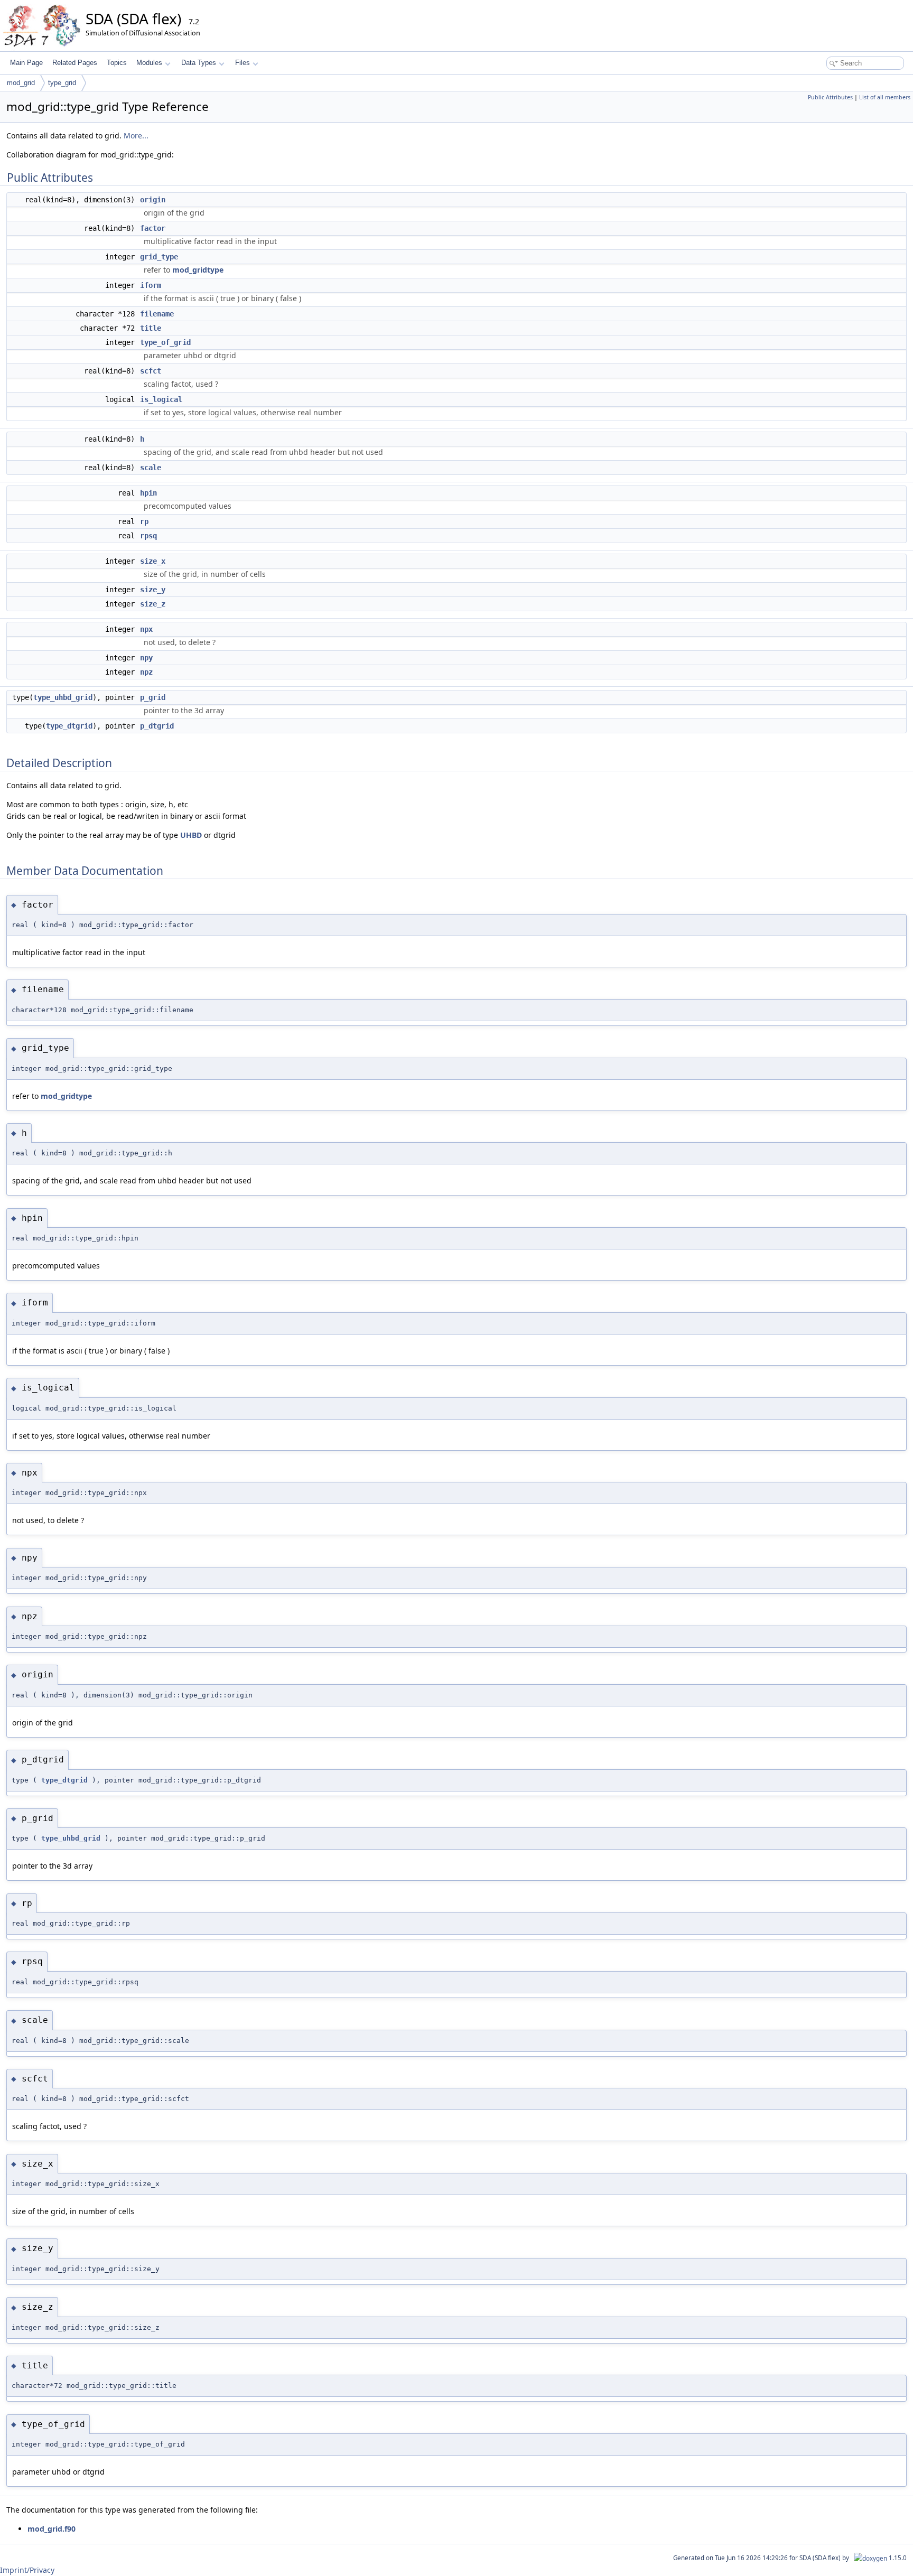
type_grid (62, 83)
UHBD (191, 835)
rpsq (148, 536)
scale (151, 468)
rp (144, 521)
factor (153, 228)
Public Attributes (830, 97)
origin (153, 200)
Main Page (26, 63)
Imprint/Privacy (27, 2570)
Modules (149, 63)
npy (146, 658)
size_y (153, 590)
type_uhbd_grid (63, 697)
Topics (117, 63)
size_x (153, 561)
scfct (151, 371)
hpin (148, 493)
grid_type (159, 257)
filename (157, 314)
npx (146, 629)
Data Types (199, 63)
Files (243, 63)
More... (136, 136)
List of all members (885, 97)
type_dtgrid (69, 726)
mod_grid (21, 83)
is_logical (161, 399)
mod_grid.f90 (52, 2529)
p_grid (153, 697)
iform (151, 285)
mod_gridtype (198, 270)
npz (146, 672)
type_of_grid (165, 342)
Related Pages (75, 63)
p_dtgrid (157, 726)
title (151, 328)
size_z (153, 604)
